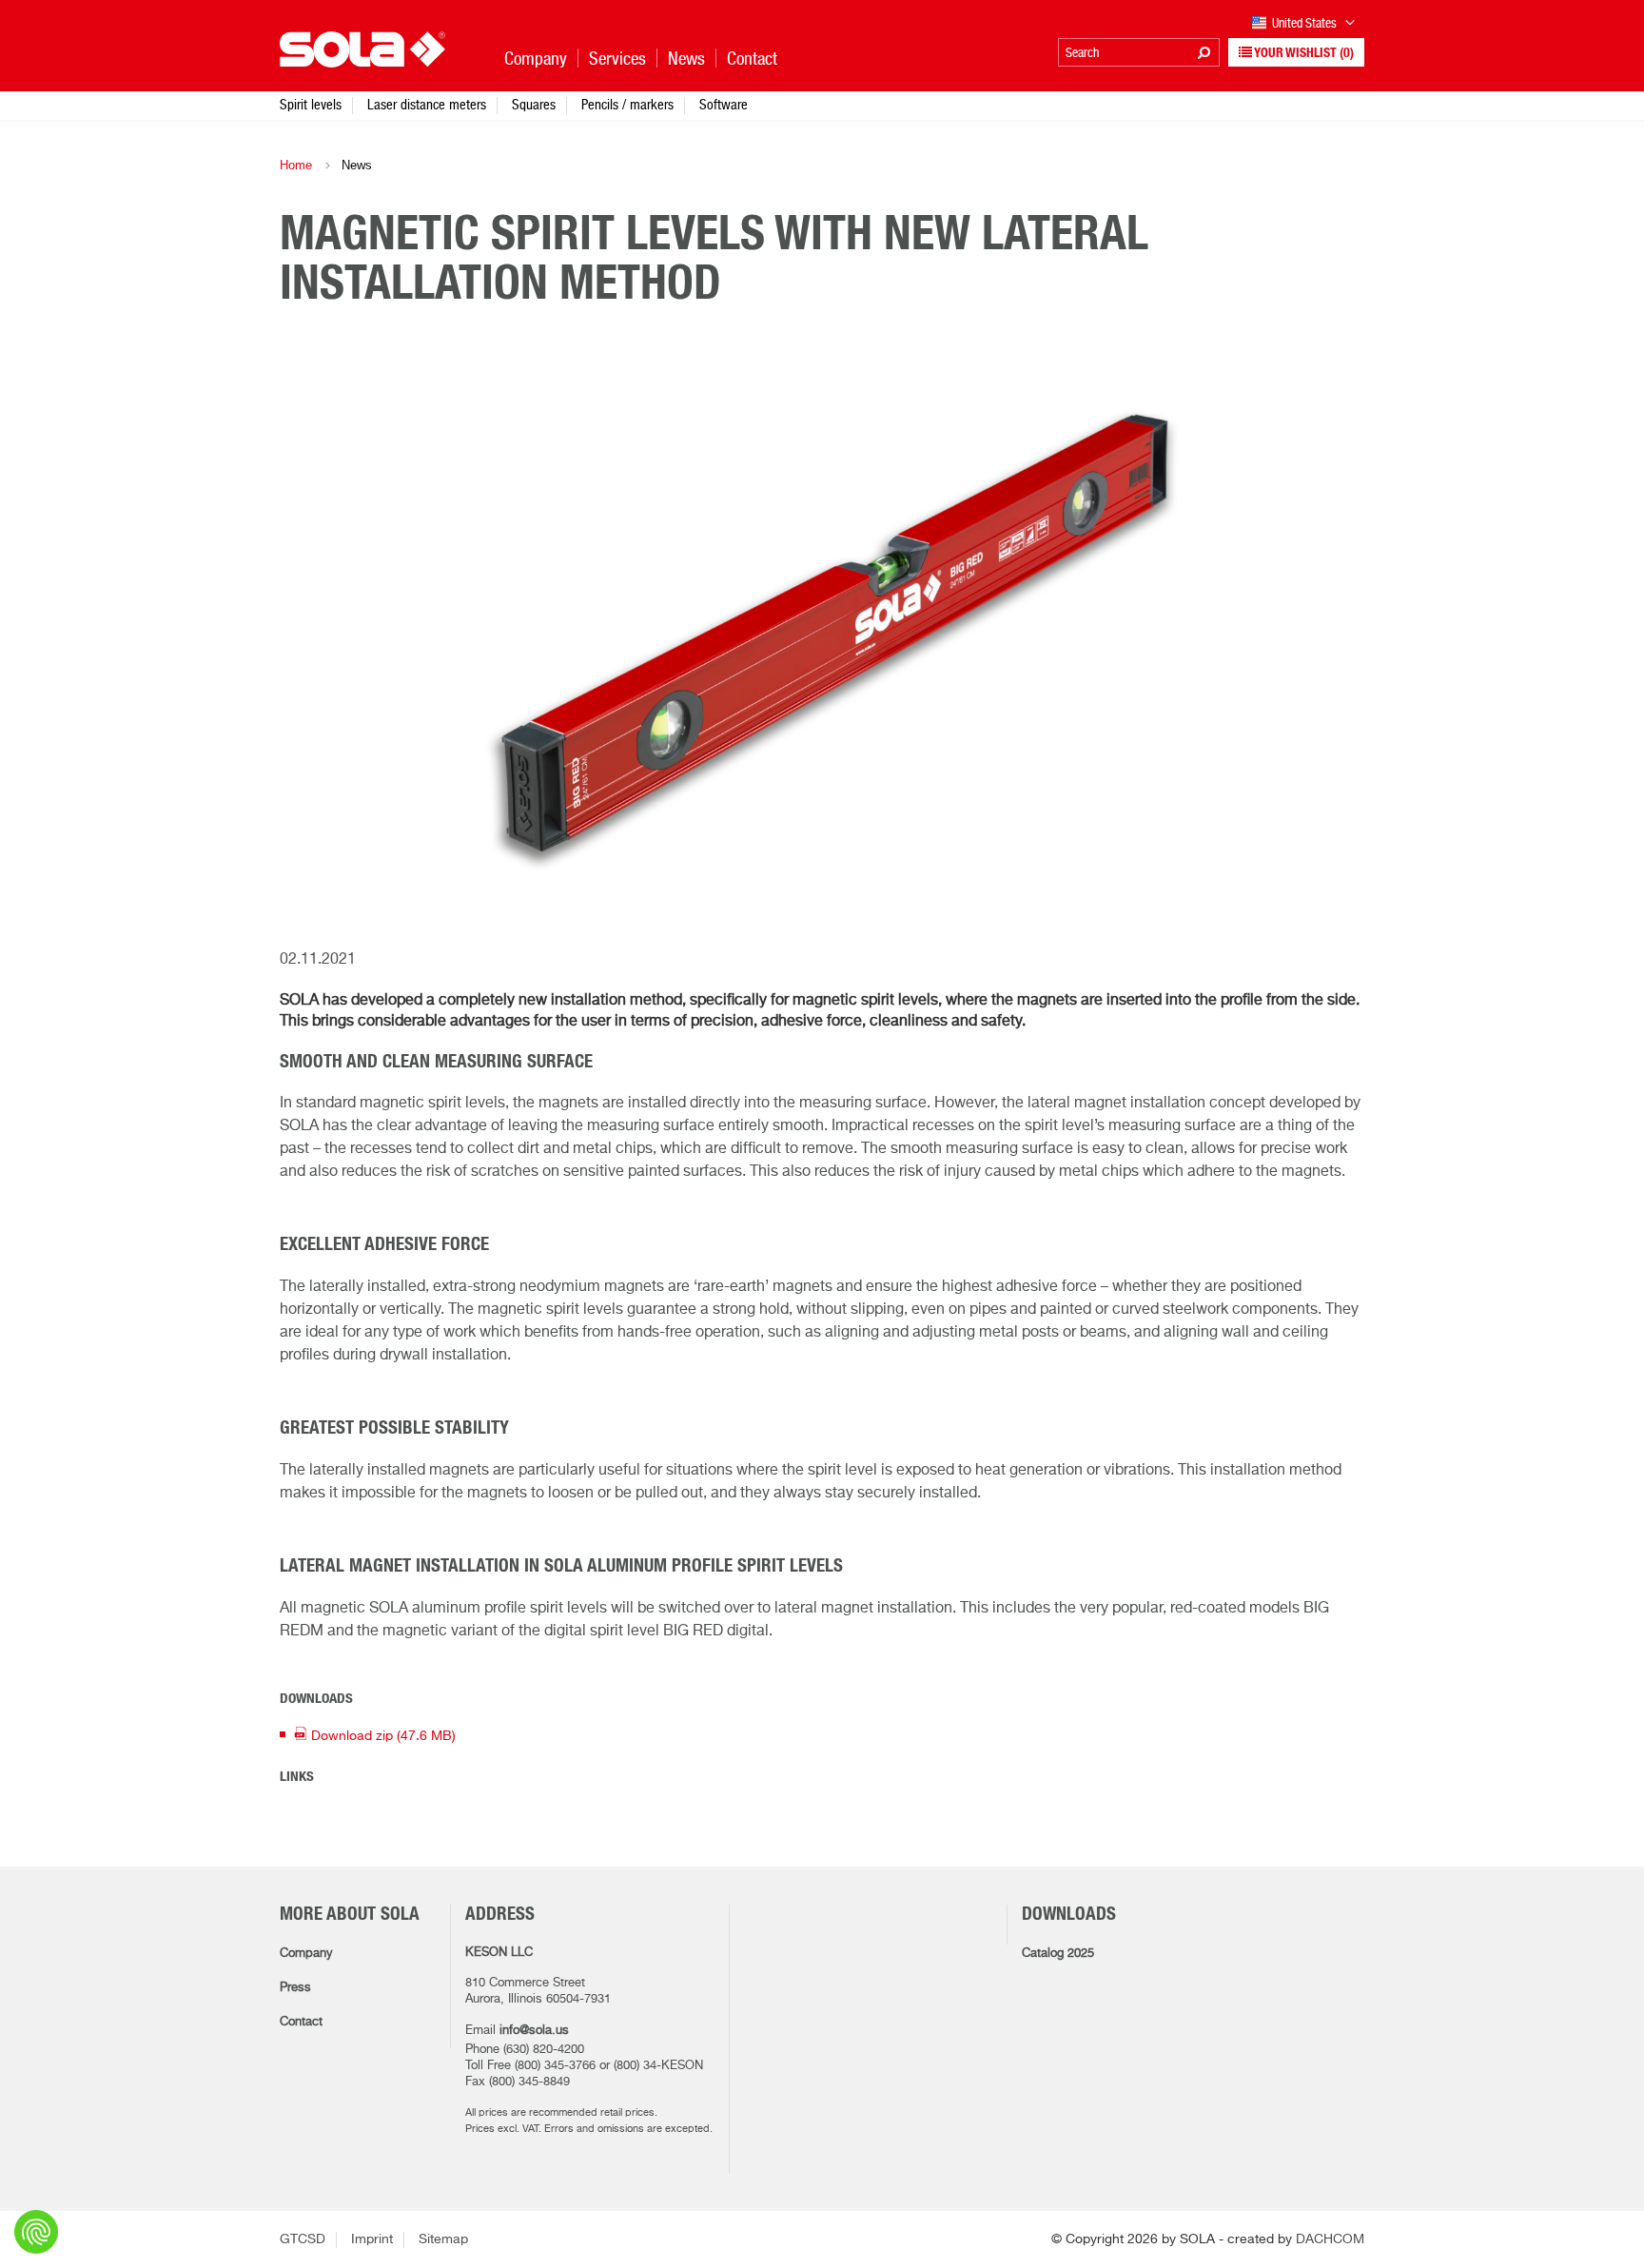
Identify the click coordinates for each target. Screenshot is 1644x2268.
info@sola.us (534, 2031)
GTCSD (303, 2239)
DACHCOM (1330, 2239)
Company (306, 1954)
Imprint (372, 2239)
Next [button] (1326, 643)
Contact (301, 2022)
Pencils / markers (627, 104)
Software (724, 104)
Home (296, 165)
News (686, 59)
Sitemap (443, 2239)
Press (295, 1988)
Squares (534, 104)
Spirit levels (311, 104)
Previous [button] (318, 643)
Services (617, 59)
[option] (822, 644)
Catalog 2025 (1058, 1954)
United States (1306, 23)
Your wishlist (1303, 53)
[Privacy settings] (36, 2232)
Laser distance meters (427, 104)
